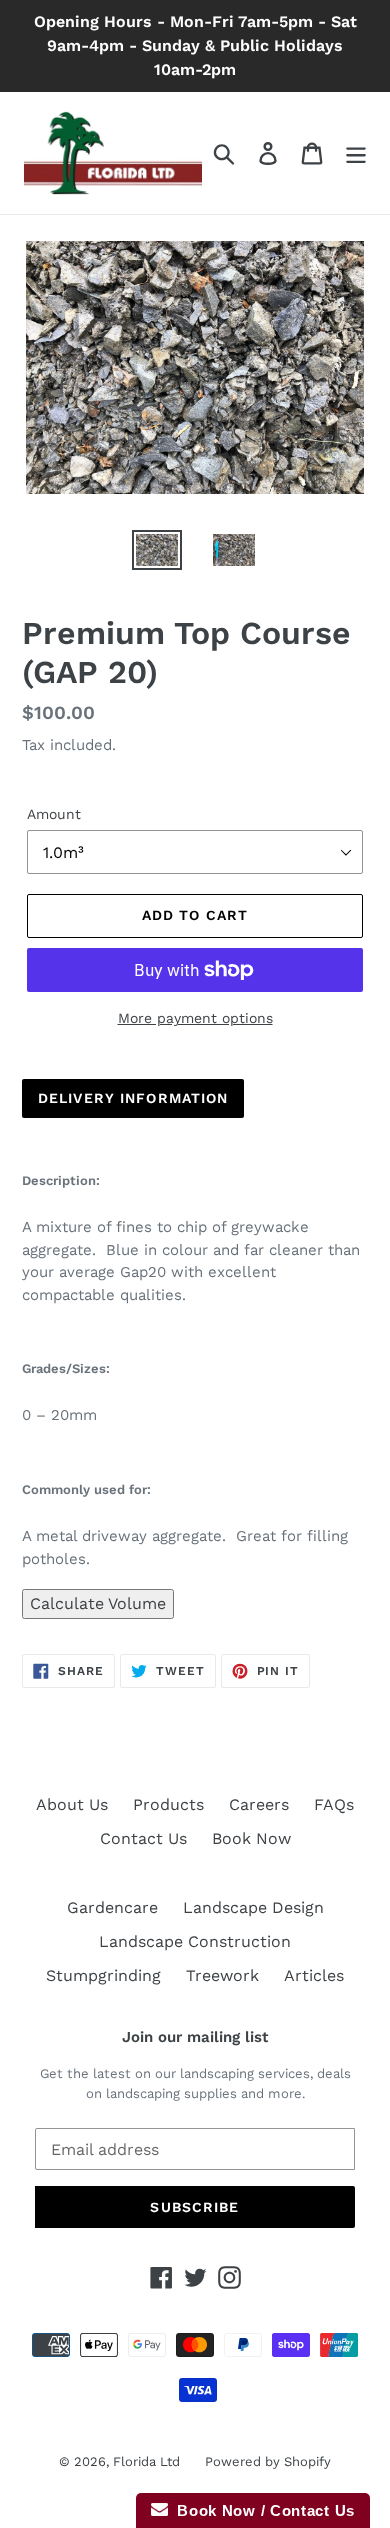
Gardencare (112, 1907)
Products (168, 1804)
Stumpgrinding (103, 1975)
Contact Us (143, 1838)
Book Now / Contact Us (261, 2510)
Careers (259, 1804)
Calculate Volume (98, 1603)
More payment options (195, 1018)
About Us (72, 1804)
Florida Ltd (146, 2461)
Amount (54, 814)
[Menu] (356, 153)
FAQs (334, 1804)
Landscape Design (253, 1907)
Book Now (251, 1838)
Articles (314, 1975)
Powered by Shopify (268, 2461)
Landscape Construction (195, 1941)
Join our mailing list (195, 2037)
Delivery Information (133, 1098)
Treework (222, 1975)
